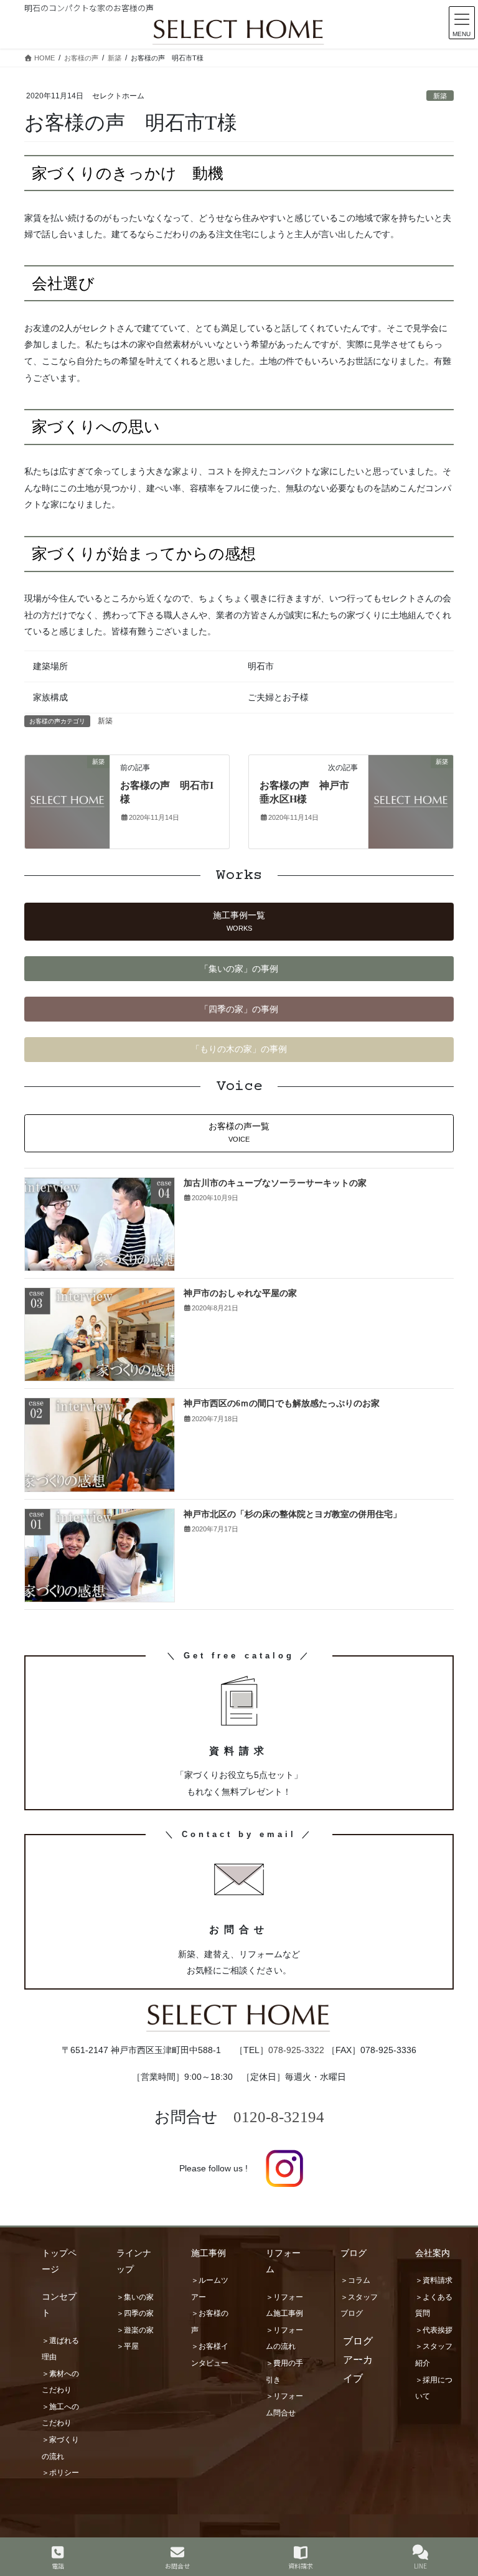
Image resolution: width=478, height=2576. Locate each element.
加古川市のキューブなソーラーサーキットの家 (275, 1183)
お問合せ (177, 2565)
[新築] (67, 801)
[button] (239, 922)
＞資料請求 (434, 2280)
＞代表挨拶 (434, 2330)
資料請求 (301, 2565)
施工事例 (209, 2253)
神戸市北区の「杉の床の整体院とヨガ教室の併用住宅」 (293, 1514)
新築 (440, 96)
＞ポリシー (60, 2473)
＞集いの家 (135, 2297)
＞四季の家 (135, 2313)
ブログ (354, 2253)
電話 (58, 2565)
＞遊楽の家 (135, 2330)
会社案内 (433, 2253)
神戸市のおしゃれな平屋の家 (240, 1293)
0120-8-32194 (279, 2117)
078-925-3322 (296, 2050)
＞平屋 (128, 2346)
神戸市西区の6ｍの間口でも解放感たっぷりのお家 (282, 1403)
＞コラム (355, 2280)
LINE (420, 2565)
